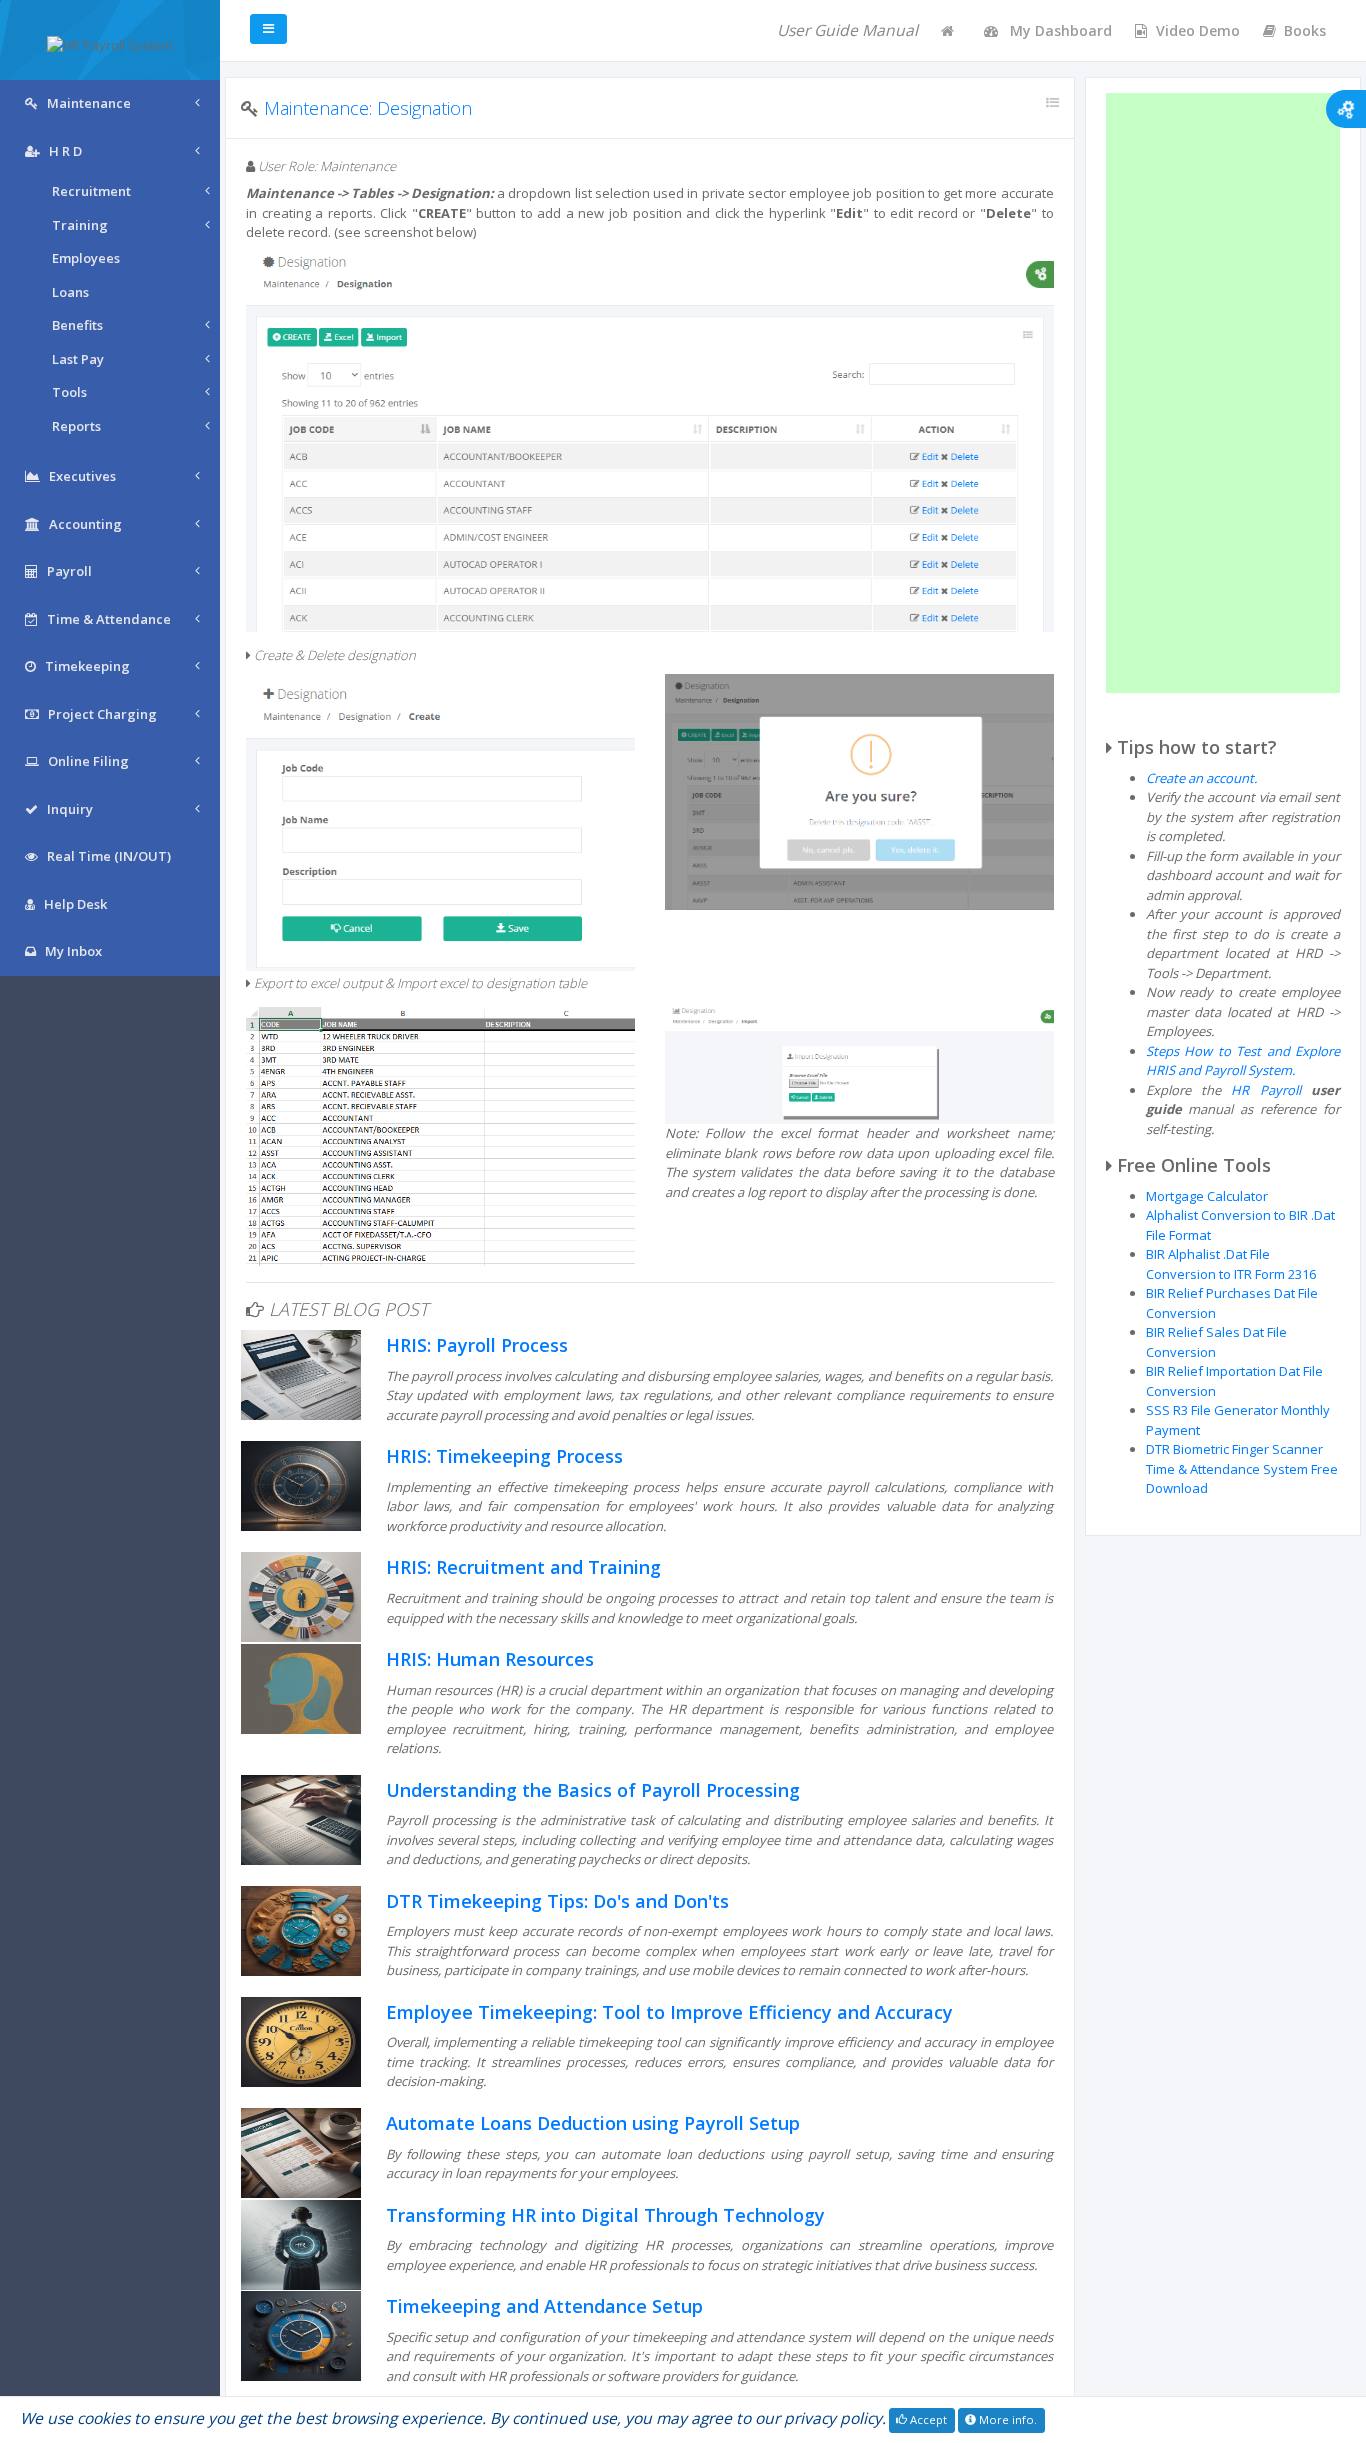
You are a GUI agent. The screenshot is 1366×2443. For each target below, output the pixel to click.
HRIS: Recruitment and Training (523, 1567)
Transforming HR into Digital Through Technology (605, 2215)
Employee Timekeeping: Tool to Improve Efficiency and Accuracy (669, 2012)
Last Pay (78, 359)
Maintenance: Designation (368, 108)
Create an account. (1201, 778)
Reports (76, 426)
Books (1305, 30)
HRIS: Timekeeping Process (504, 1456)
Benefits (77, 325)
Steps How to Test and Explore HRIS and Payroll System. (1243, 1061)
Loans (70, 292)
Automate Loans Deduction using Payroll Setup (593, 2123)
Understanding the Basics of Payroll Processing (593, 1790)
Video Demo (1198, 30)
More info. (1006, 2419)
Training (80, 225)
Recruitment (91, 191)
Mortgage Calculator (1207, 1196)
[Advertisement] (1223, 393)
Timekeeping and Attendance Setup (544, 2306)
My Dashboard (1059, 30)
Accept (927, 2419)
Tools (69, 392)
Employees (86, 258)
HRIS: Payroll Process (477, 1345)
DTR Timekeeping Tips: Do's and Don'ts (557, 1901)
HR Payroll (1265, 1090)
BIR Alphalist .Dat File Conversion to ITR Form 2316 (1231, 1264)
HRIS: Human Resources (490, 1659)
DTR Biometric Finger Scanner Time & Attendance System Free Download (1242, 1468)
